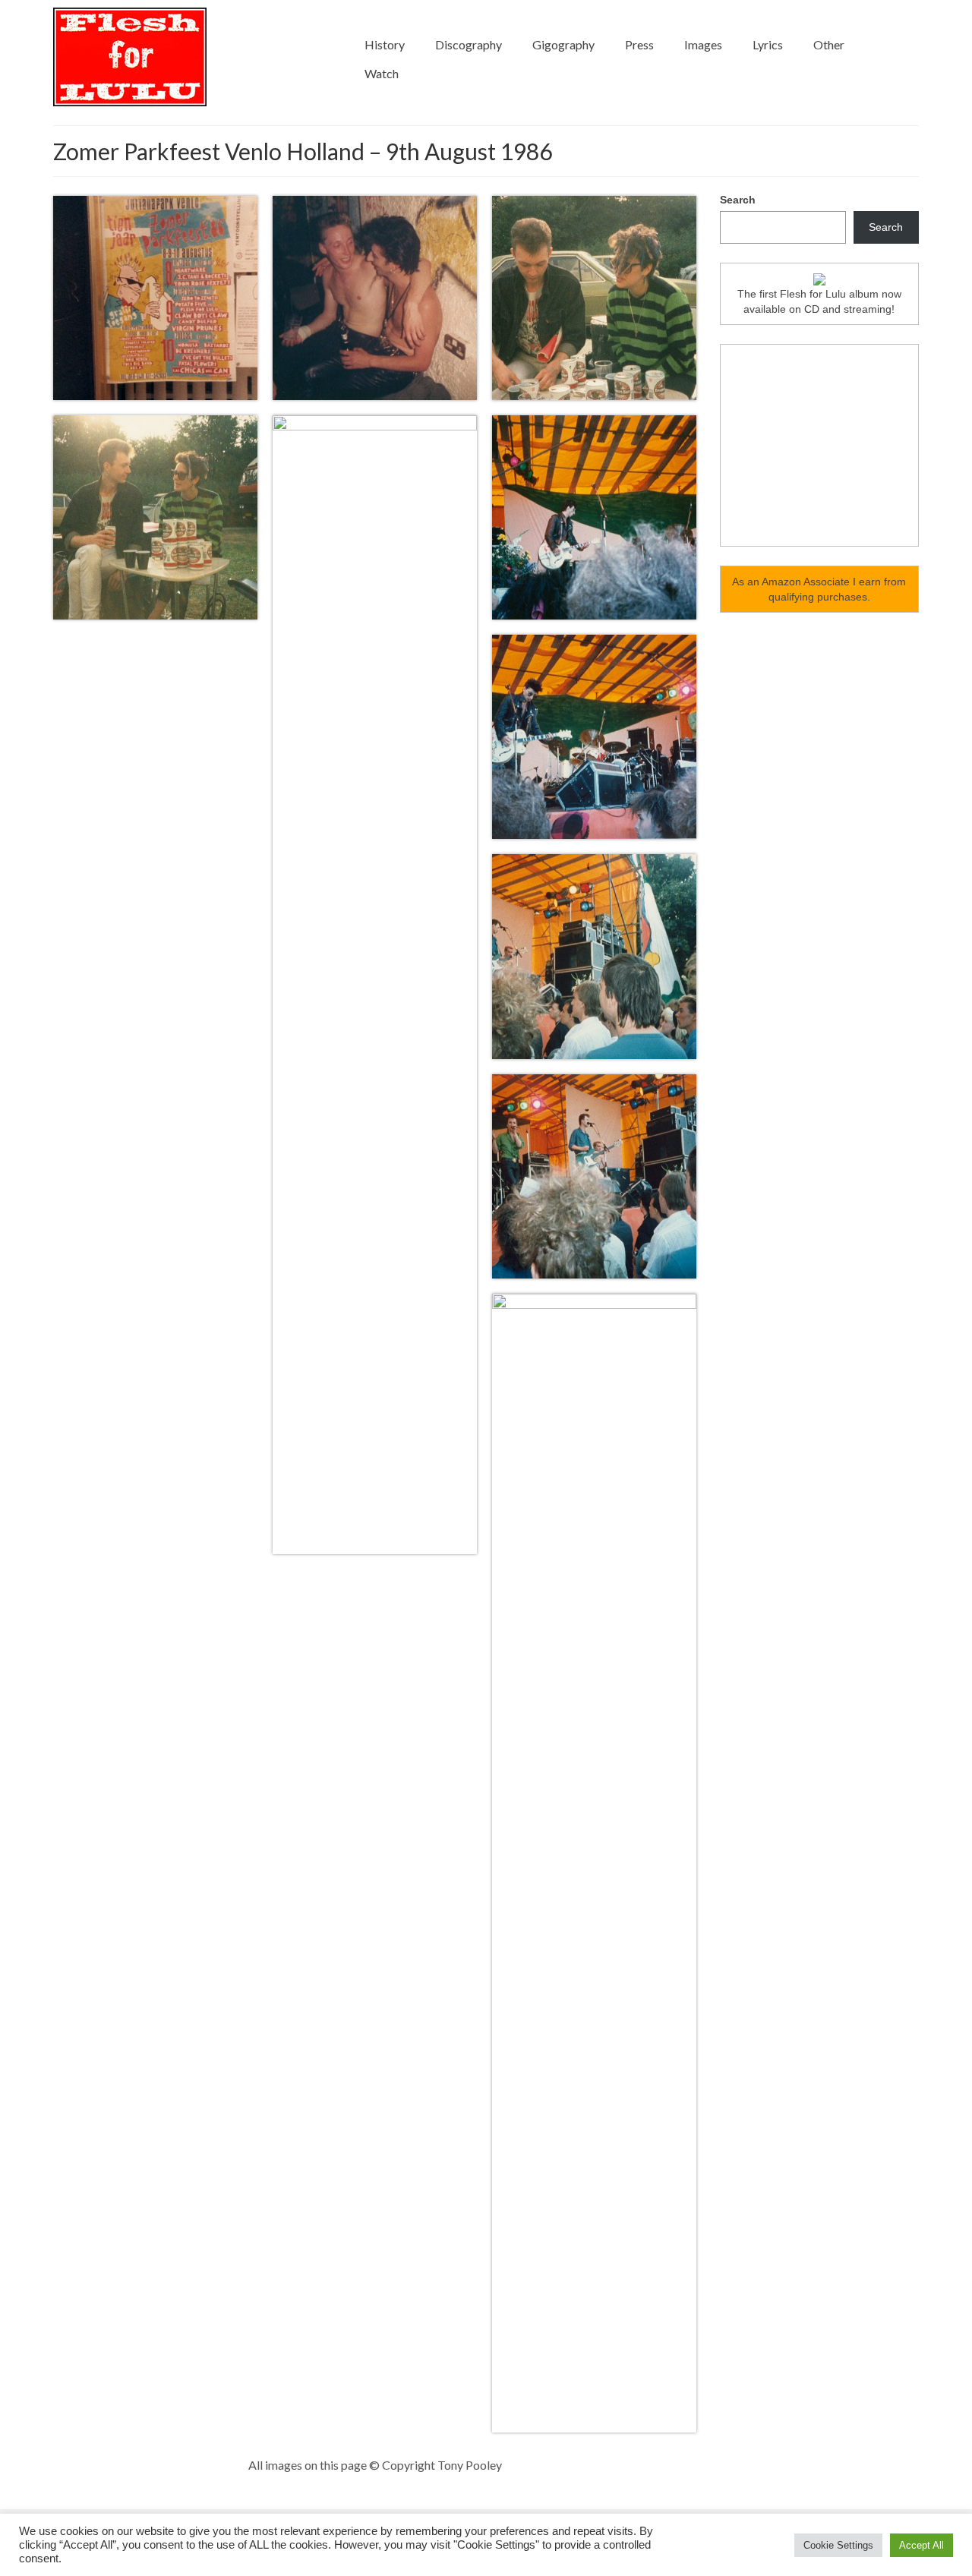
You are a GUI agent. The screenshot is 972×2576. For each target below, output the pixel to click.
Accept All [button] (922, 2545)
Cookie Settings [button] (838, 2545)
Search (738, 200)
